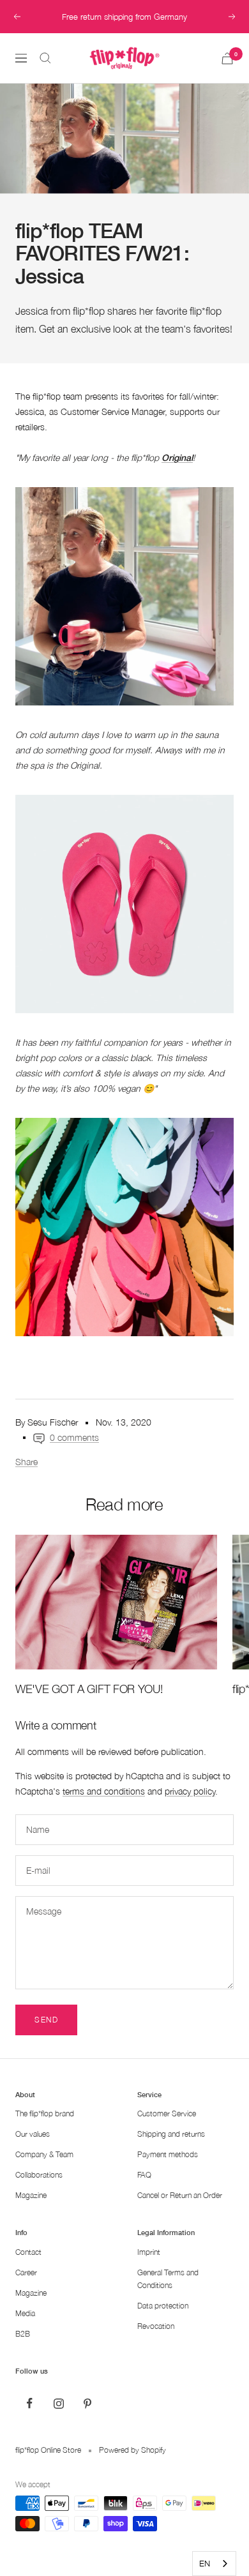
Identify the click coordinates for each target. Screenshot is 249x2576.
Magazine (31, 2195)
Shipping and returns (171, 2134)
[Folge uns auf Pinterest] (87, 2403)
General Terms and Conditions (168, 2279)
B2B (23, 2334)
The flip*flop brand (45, 2113)
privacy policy (190, 1791)
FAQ (144, 2175)
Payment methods (168, 2154)
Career (26, 2272)
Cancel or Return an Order (180, 2195)
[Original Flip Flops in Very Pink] (124, 904)
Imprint (149, 2252)
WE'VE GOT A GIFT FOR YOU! (89, 1689)
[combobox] (214, 2564)
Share (26, 1462)
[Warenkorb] (227, 58)
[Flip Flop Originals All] (124, 1227)
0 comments (74, 1437)
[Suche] (45, 58)
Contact (28, 2252)
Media (25, 2313)
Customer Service (167, 2113)
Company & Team (44, 2154)
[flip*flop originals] (124, 596)
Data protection (163, 2306)
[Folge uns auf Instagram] (58, 2403)
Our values (33, 2134)
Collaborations (39, 2175)
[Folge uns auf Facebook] (30, 2403)
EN (205, 2563)
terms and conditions (104, 1791)
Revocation (156, 2326)
